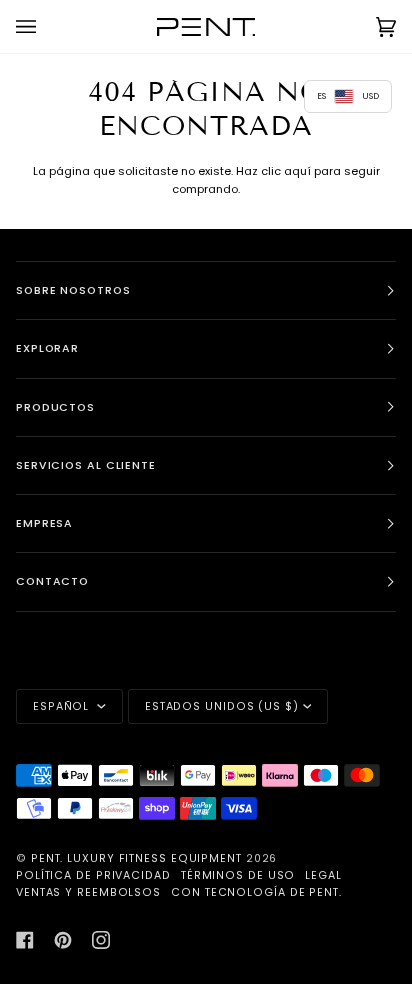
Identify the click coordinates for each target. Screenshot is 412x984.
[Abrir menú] (46, 26)
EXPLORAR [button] (47, 348)
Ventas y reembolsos (88, 892)
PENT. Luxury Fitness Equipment (138, 858)
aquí (297, 171)
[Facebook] (25, 940)
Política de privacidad (93, 875)
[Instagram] (101, 940)
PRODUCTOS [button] (55, 407)
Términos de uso (238, 875)
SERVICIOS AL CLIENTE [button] (86, 465)
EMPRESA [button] (44, 523)
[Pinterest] (63, 940)
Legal (323, 875)
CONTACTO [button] (52, 581)
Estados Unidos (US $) (222, 706)
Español (63, 706)
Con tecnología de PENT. (256, 892)
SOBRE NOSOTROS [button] (73, 290)
